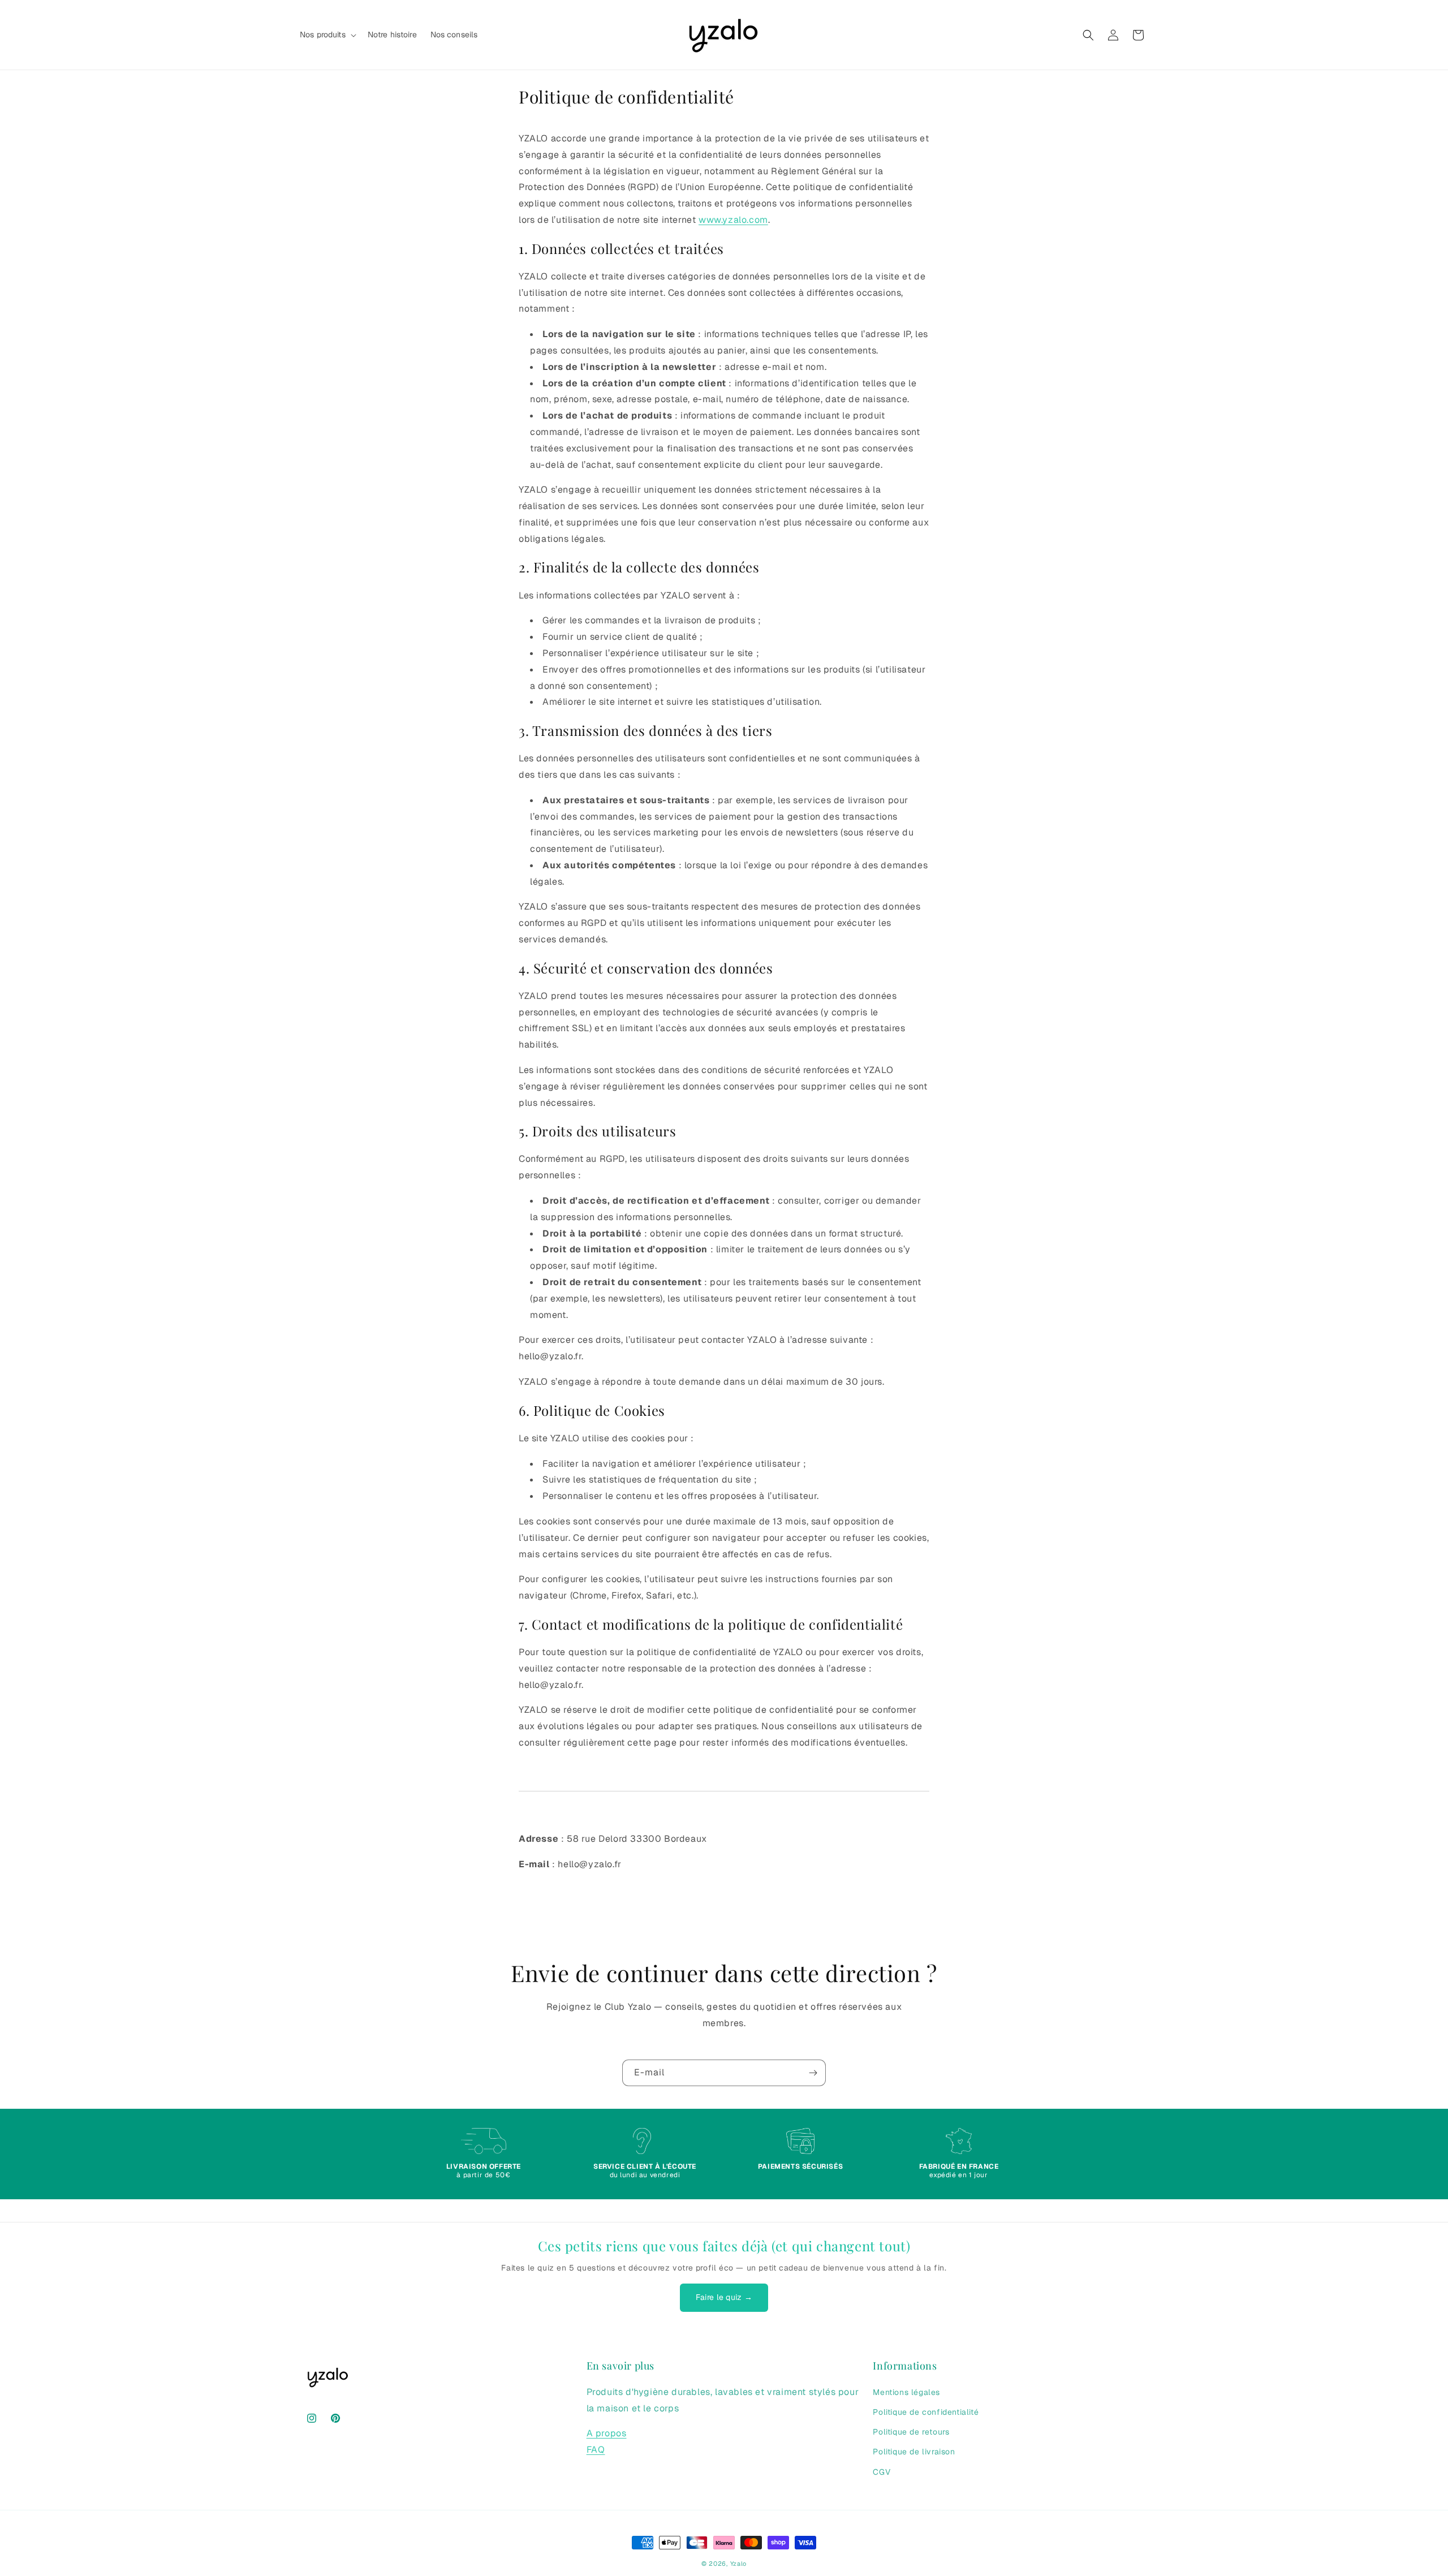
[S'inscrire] (813, 2073)
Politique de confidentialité (926, 2411)
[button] (327, 35)
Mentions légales (906, 2392)
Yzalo (739, 2564)
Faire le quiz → (724, 2297)
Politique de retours (911, 2431)
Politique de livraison (914, 2451)
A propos (607, 2433)
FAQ (596, 2449)
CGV (882, 2471)
